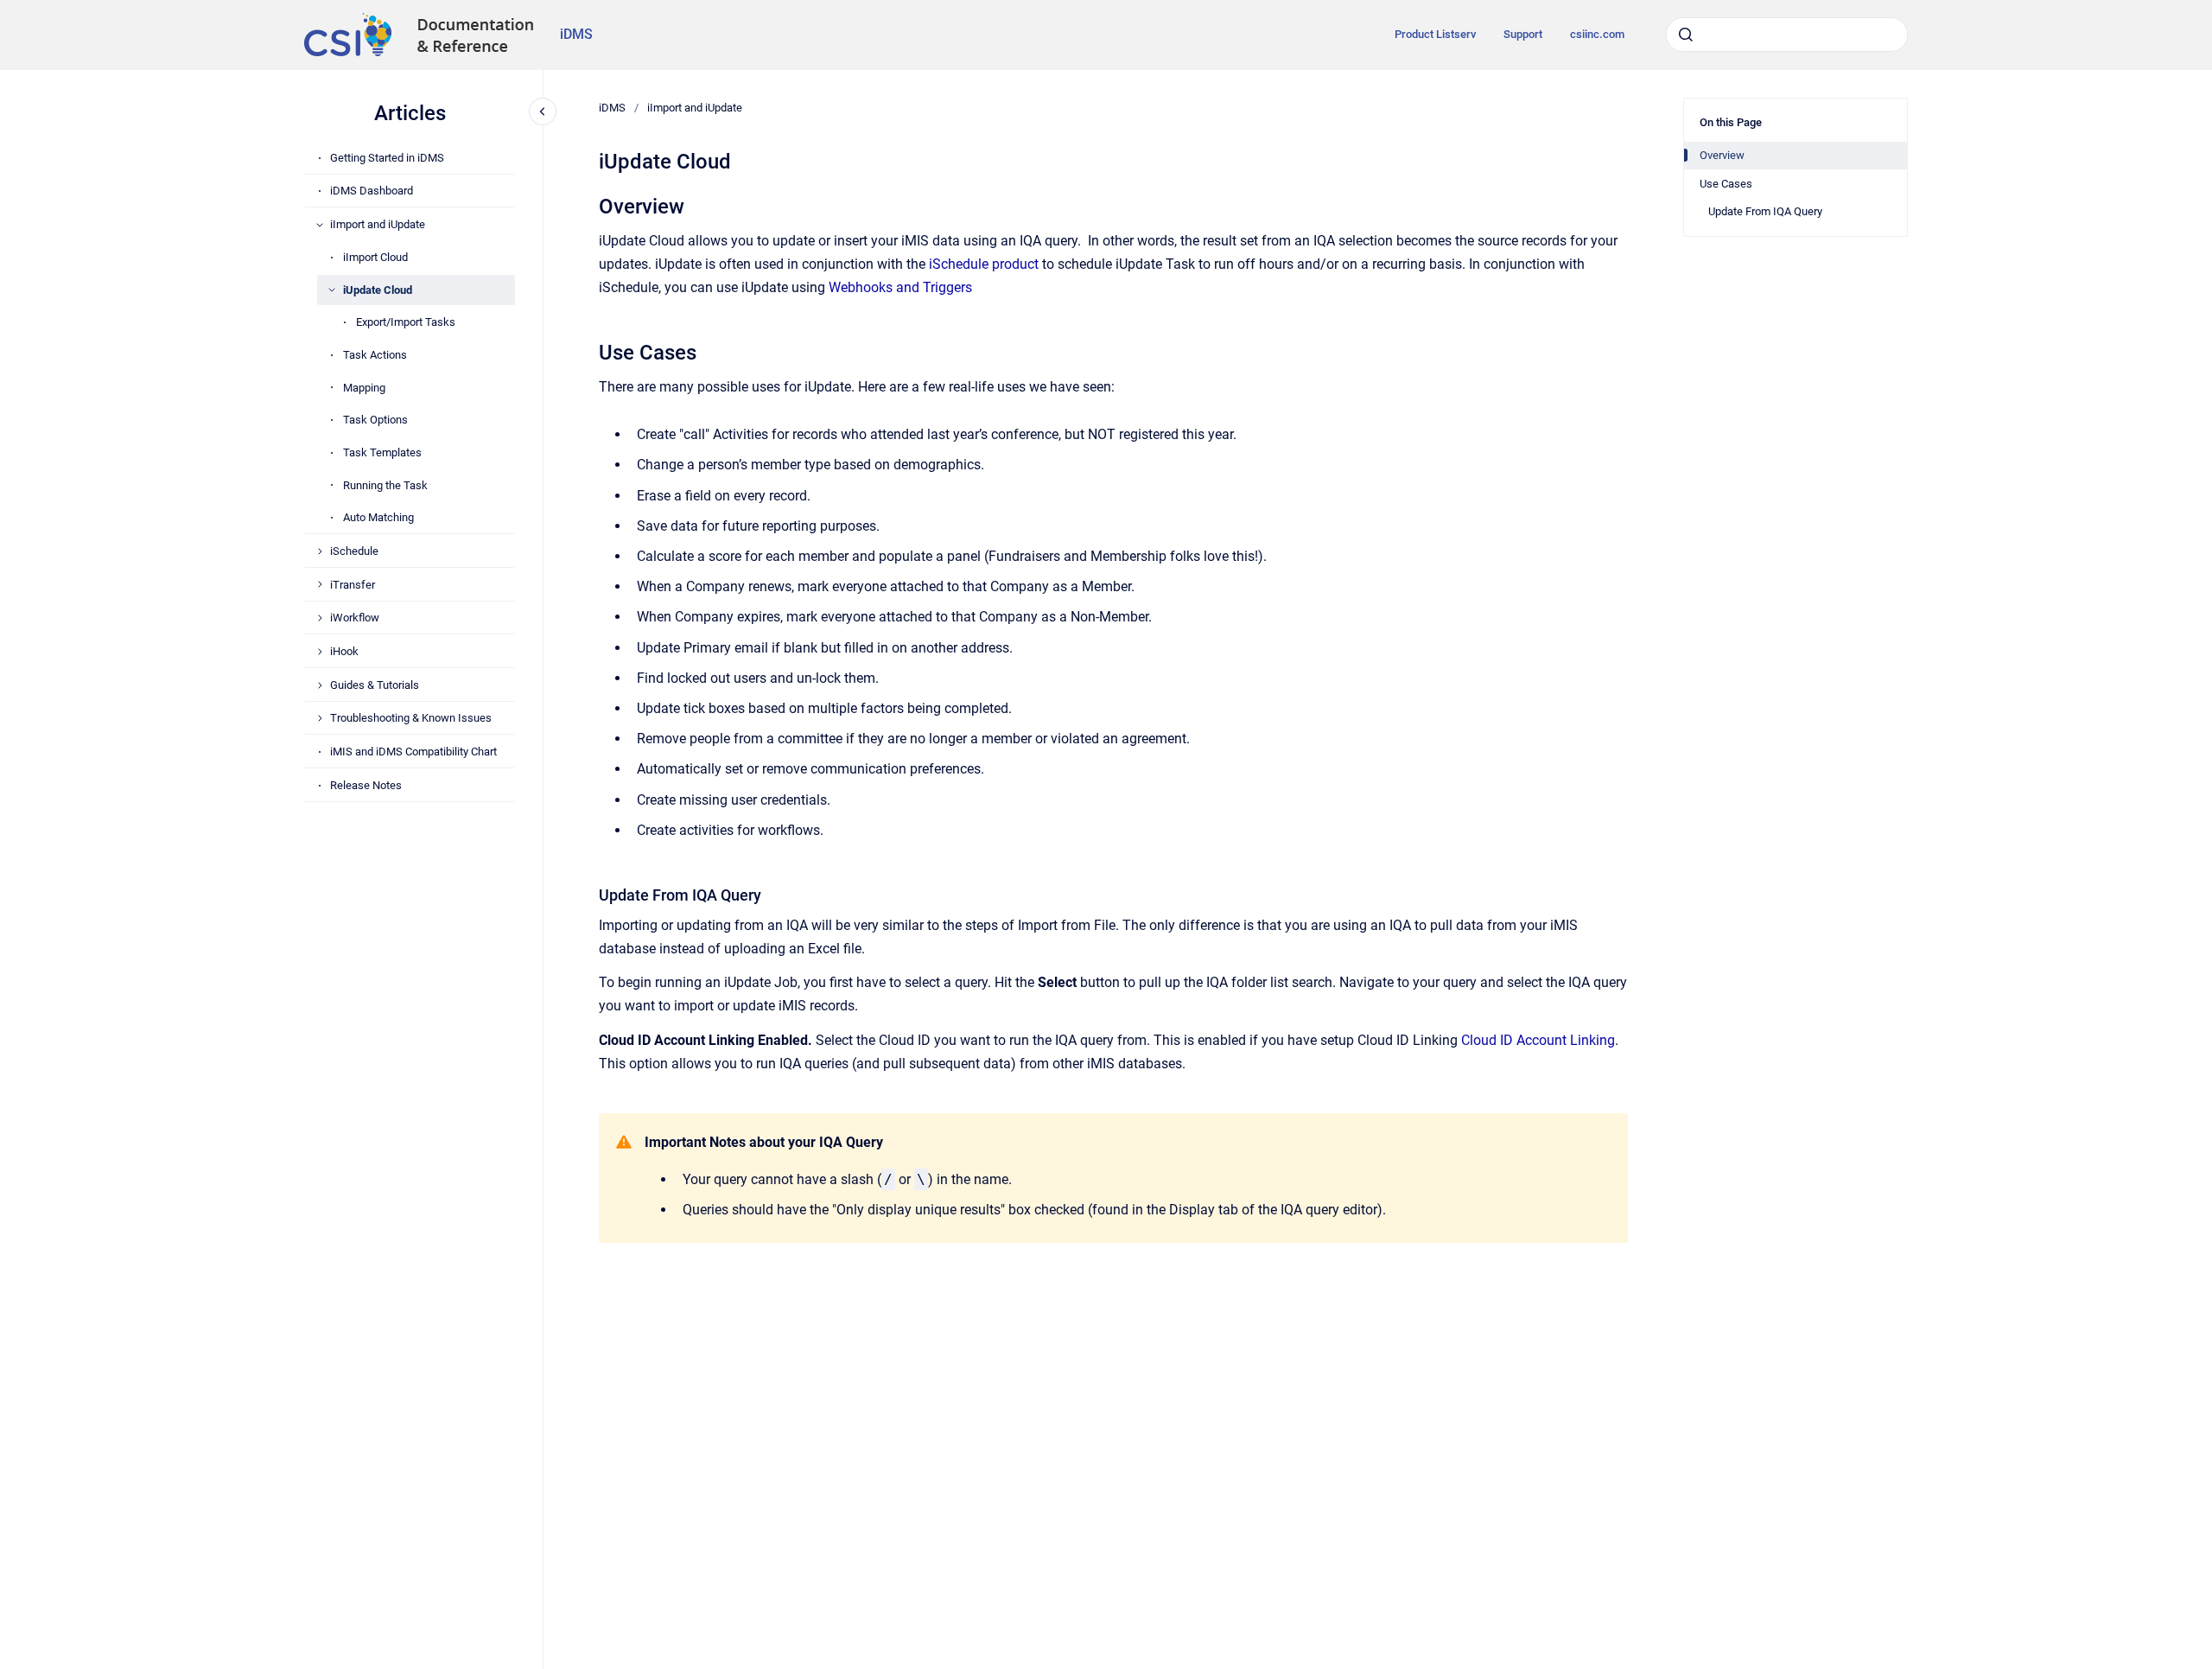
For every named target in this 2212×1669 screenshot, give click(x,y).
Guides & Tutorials (375, 685)
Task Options (375, 420)
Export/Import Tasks (406, 322)
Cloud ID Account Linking (1538, 1040)
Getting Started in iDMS (387, 158)
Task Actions (375, 355)
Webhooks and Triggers (900, 287)
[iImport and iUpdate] (320, 225)
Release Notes (366, 785)
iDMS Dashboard (372, 191)
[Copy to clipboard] (591, 204)
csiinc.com (1597, 34)
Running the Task (385, 485)
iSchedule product (984, 264)
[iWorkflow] (320, 618)
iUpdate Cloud (378, 290)
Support (1523, 34)
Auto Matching (378, 517)
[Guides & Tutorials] (320, 685)
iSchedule (354, 551)
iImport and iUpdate (378, 224)
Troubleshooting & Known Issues (411, 718)
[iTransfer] (320, 584)
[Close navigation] (543, 111)
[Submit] (1686, 35)
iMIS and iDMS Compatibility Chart (413, 752)
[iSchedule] (320, 551)
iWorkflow (355, 618)
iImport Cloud (375, 257)
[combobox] (1787, 35)
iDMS (576, 34)
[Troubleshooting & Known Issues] (320, 718)
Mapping (364, 388)
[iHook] (320, 652)
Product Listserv (1435, 34)
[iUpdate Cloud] (332, 290)
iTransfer (353, 585)
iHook (344, 651)
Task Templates (382, 452)
